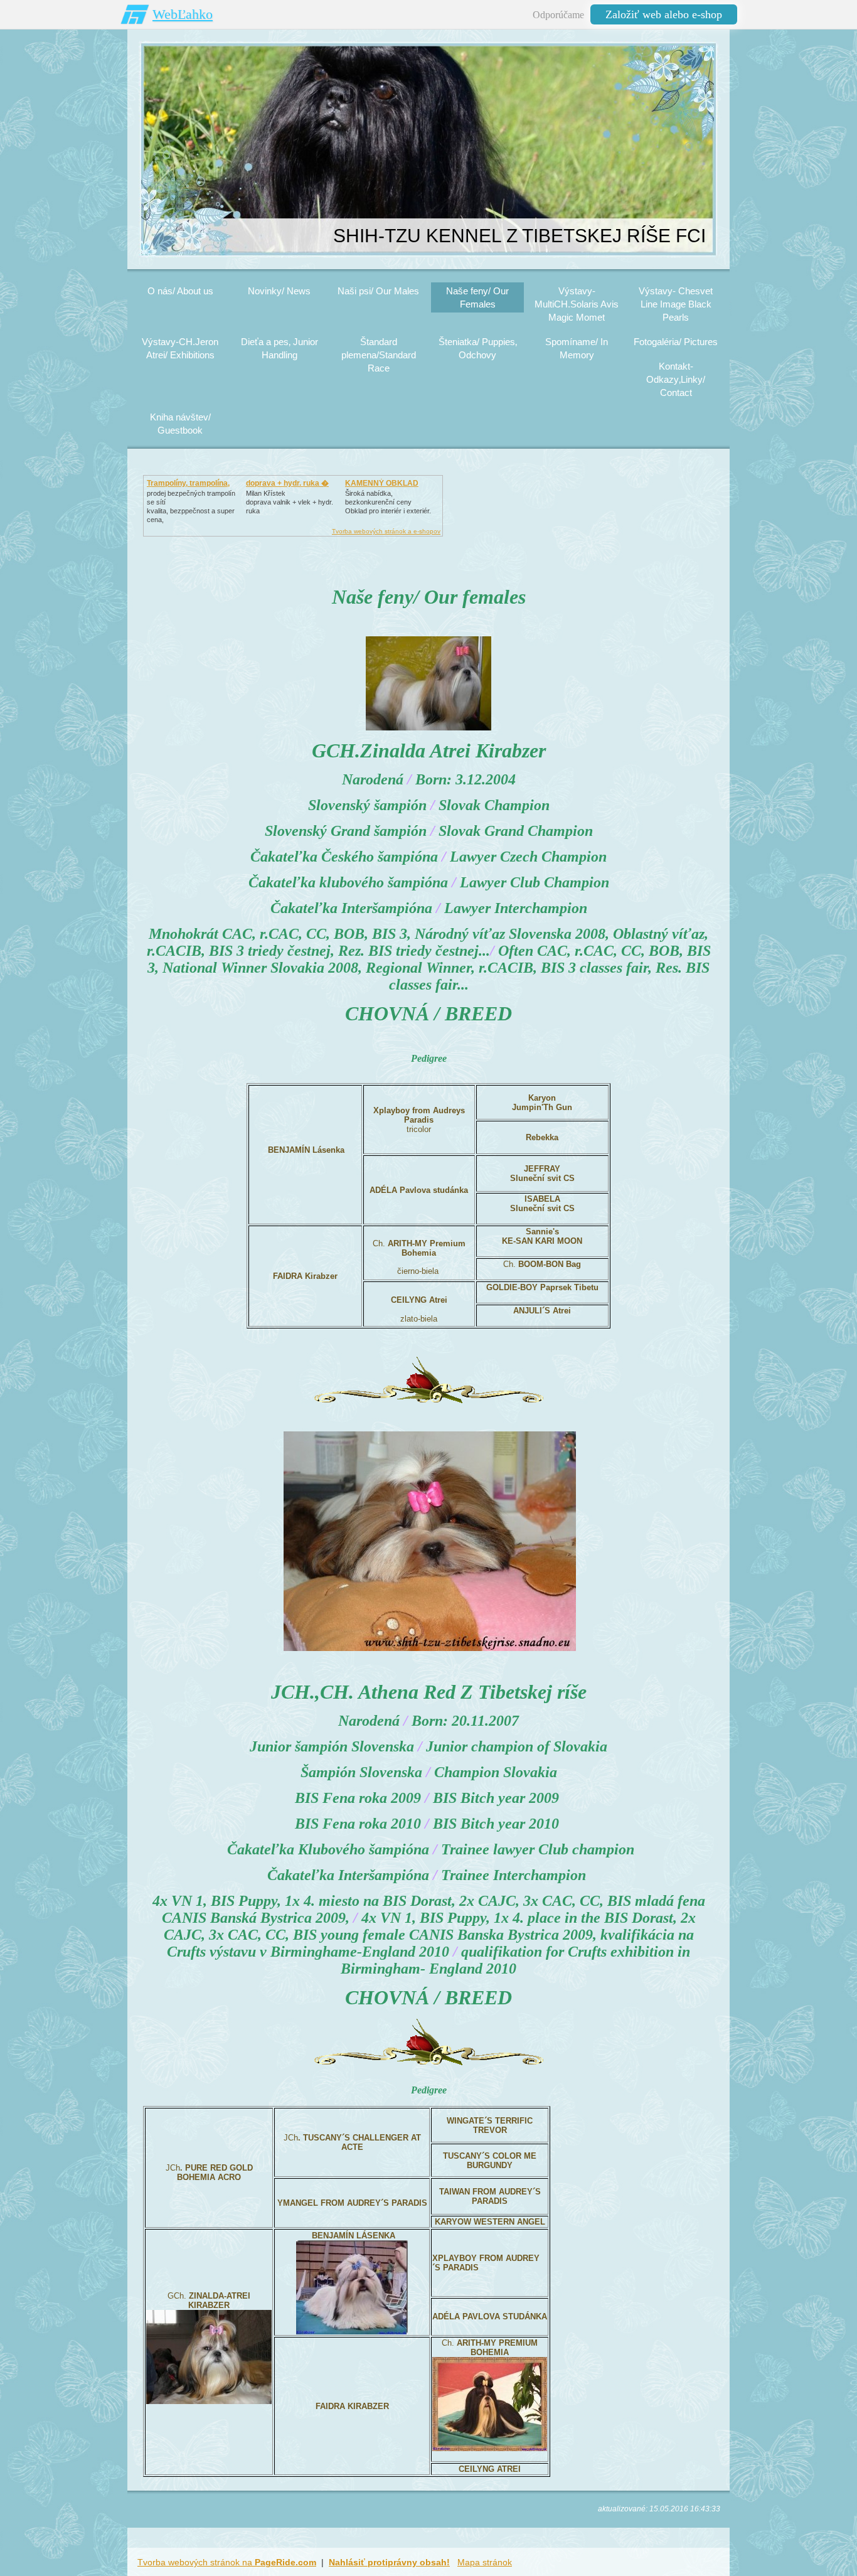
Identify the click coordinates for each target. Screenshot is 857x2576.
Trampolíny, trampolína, (188, 483)
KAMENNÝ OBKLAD (382, 483)
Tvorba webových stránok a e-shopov (386, 531)
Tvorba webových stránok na (227, 2562)
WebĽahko (183, 14)
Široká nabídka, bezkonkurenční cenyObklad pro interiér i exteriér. (388, 502)
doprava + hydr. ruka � (287, 483)
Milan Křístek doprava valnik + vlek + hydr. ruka (290, 502)
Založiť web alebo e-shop (664, 14)
